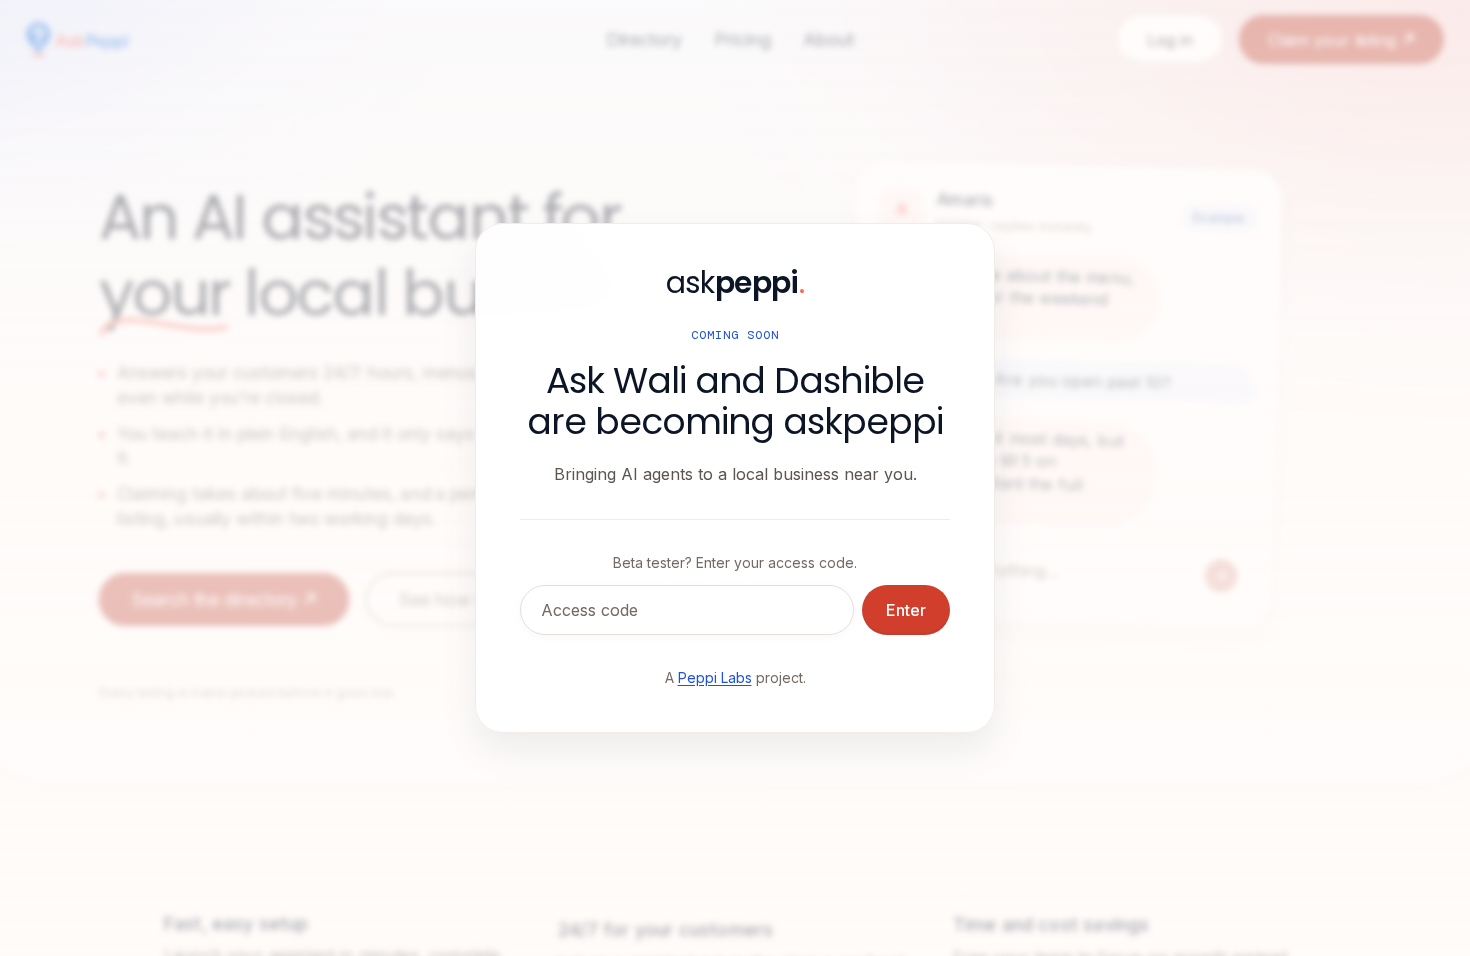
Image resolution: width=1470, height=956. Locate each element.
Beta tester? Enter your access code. (735, 562)
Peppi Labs (715, 677)
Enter (906, 610)
